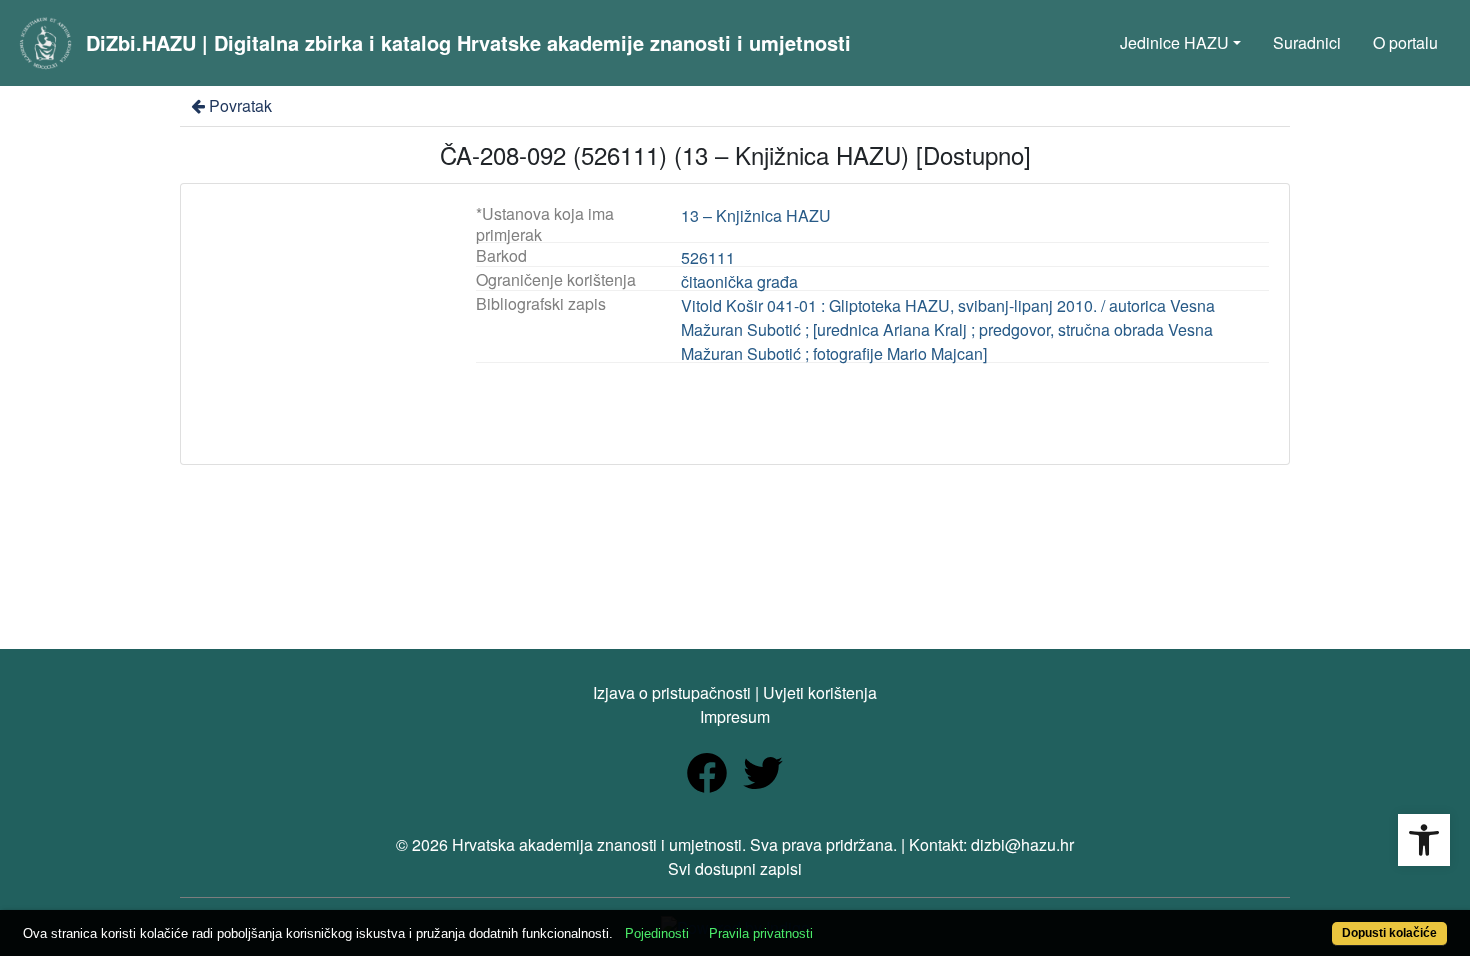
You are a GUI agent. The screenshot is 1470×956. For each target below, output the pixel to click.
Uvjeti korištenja (820, 692)
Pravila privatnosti (761, 933)
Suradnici (1307, 42)
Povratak (240, 105)
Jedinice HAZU (1174, 42)
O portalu (1405, 42)
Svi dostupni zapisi (735, 868)
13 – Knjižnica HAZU (756, 215)
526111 (708, 257)
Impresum (735, 716)
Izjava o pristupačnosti (672, 692)
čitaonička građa (739, 281)
